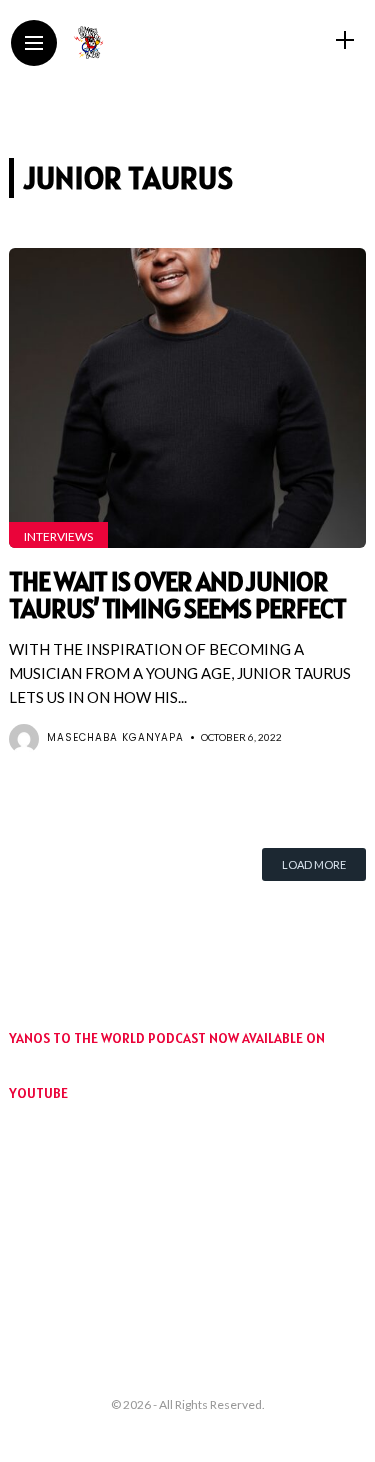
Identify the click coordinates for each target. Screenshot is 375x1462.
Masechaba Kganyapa (115, 737)
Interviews (58, 536)
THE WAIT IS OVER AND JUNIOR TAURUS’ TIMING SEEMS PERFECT (177, 595)
